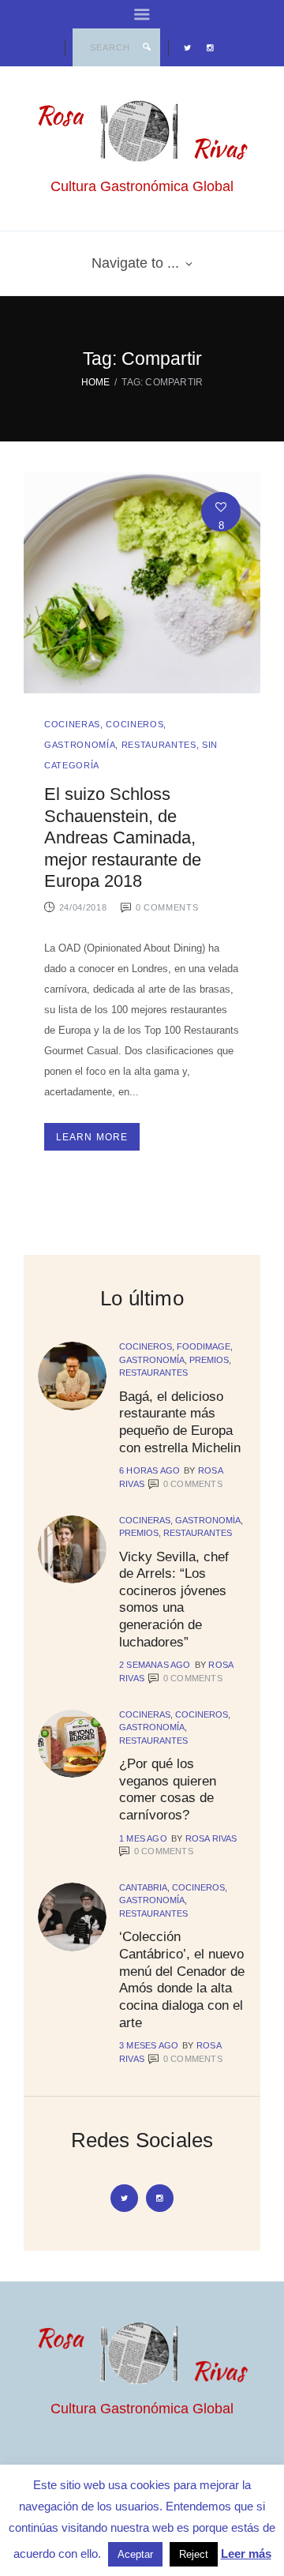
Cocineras (72, 724)
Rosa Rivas (211, 1838)
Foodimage (204, 1346)
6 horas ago (149, 1470)
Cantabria (143, 1887)
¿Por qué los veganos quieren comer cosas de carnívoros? (168, 1789)
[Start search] (147, 47)
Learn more (92, 1137)
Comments (193, 1484)
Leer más (246, 2553)
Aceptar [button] (135, 2554)
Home (96, 382)
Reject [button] (194, 2554)
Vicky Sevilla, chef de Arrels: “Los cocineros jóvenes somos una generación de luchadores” (174, 1599)
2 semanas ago (155, 1665)
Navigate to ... (135, 263)
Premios (209, 1360)
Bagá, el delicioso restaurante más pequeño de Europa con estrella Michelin (180, 1422)
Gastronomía (80, 745)
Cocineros (135, 724)
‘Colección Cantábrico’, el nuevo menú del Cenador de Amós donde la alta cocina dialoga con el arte (182, 1979)
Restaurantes (159, 745)
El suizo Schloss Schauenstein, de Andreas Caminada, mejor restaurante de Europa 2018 (123, 838)
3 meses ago (149, 2045)
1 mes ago (143, 1838)
